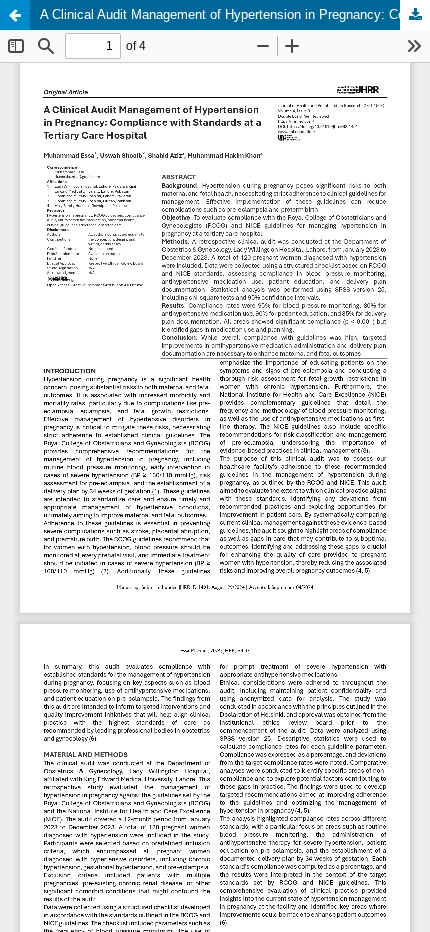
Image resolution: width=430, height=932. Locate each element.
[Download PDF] (415, 15)
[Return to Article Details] (15, 15)
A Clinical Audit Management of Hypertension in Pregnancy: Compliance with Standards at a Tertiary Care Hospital (235, 14)
